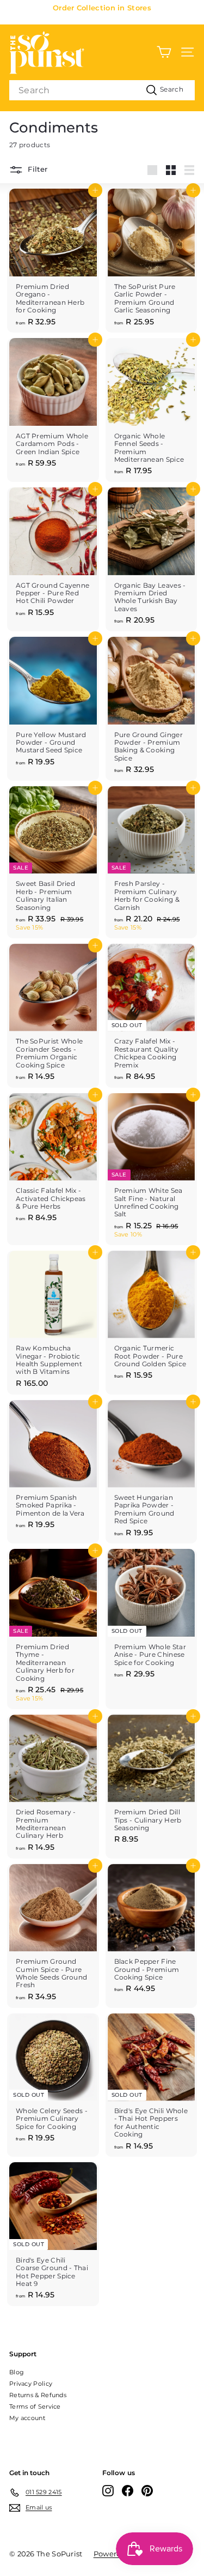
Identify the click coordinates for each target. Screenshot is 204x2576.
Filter (36, 170)
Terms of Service (35, 2406)
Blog (17, 2372)
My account (27, 2418)
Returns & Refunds (38, 2395)
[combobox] (102, 90)
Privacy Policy (31, 2384)
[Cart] (164, 52)
